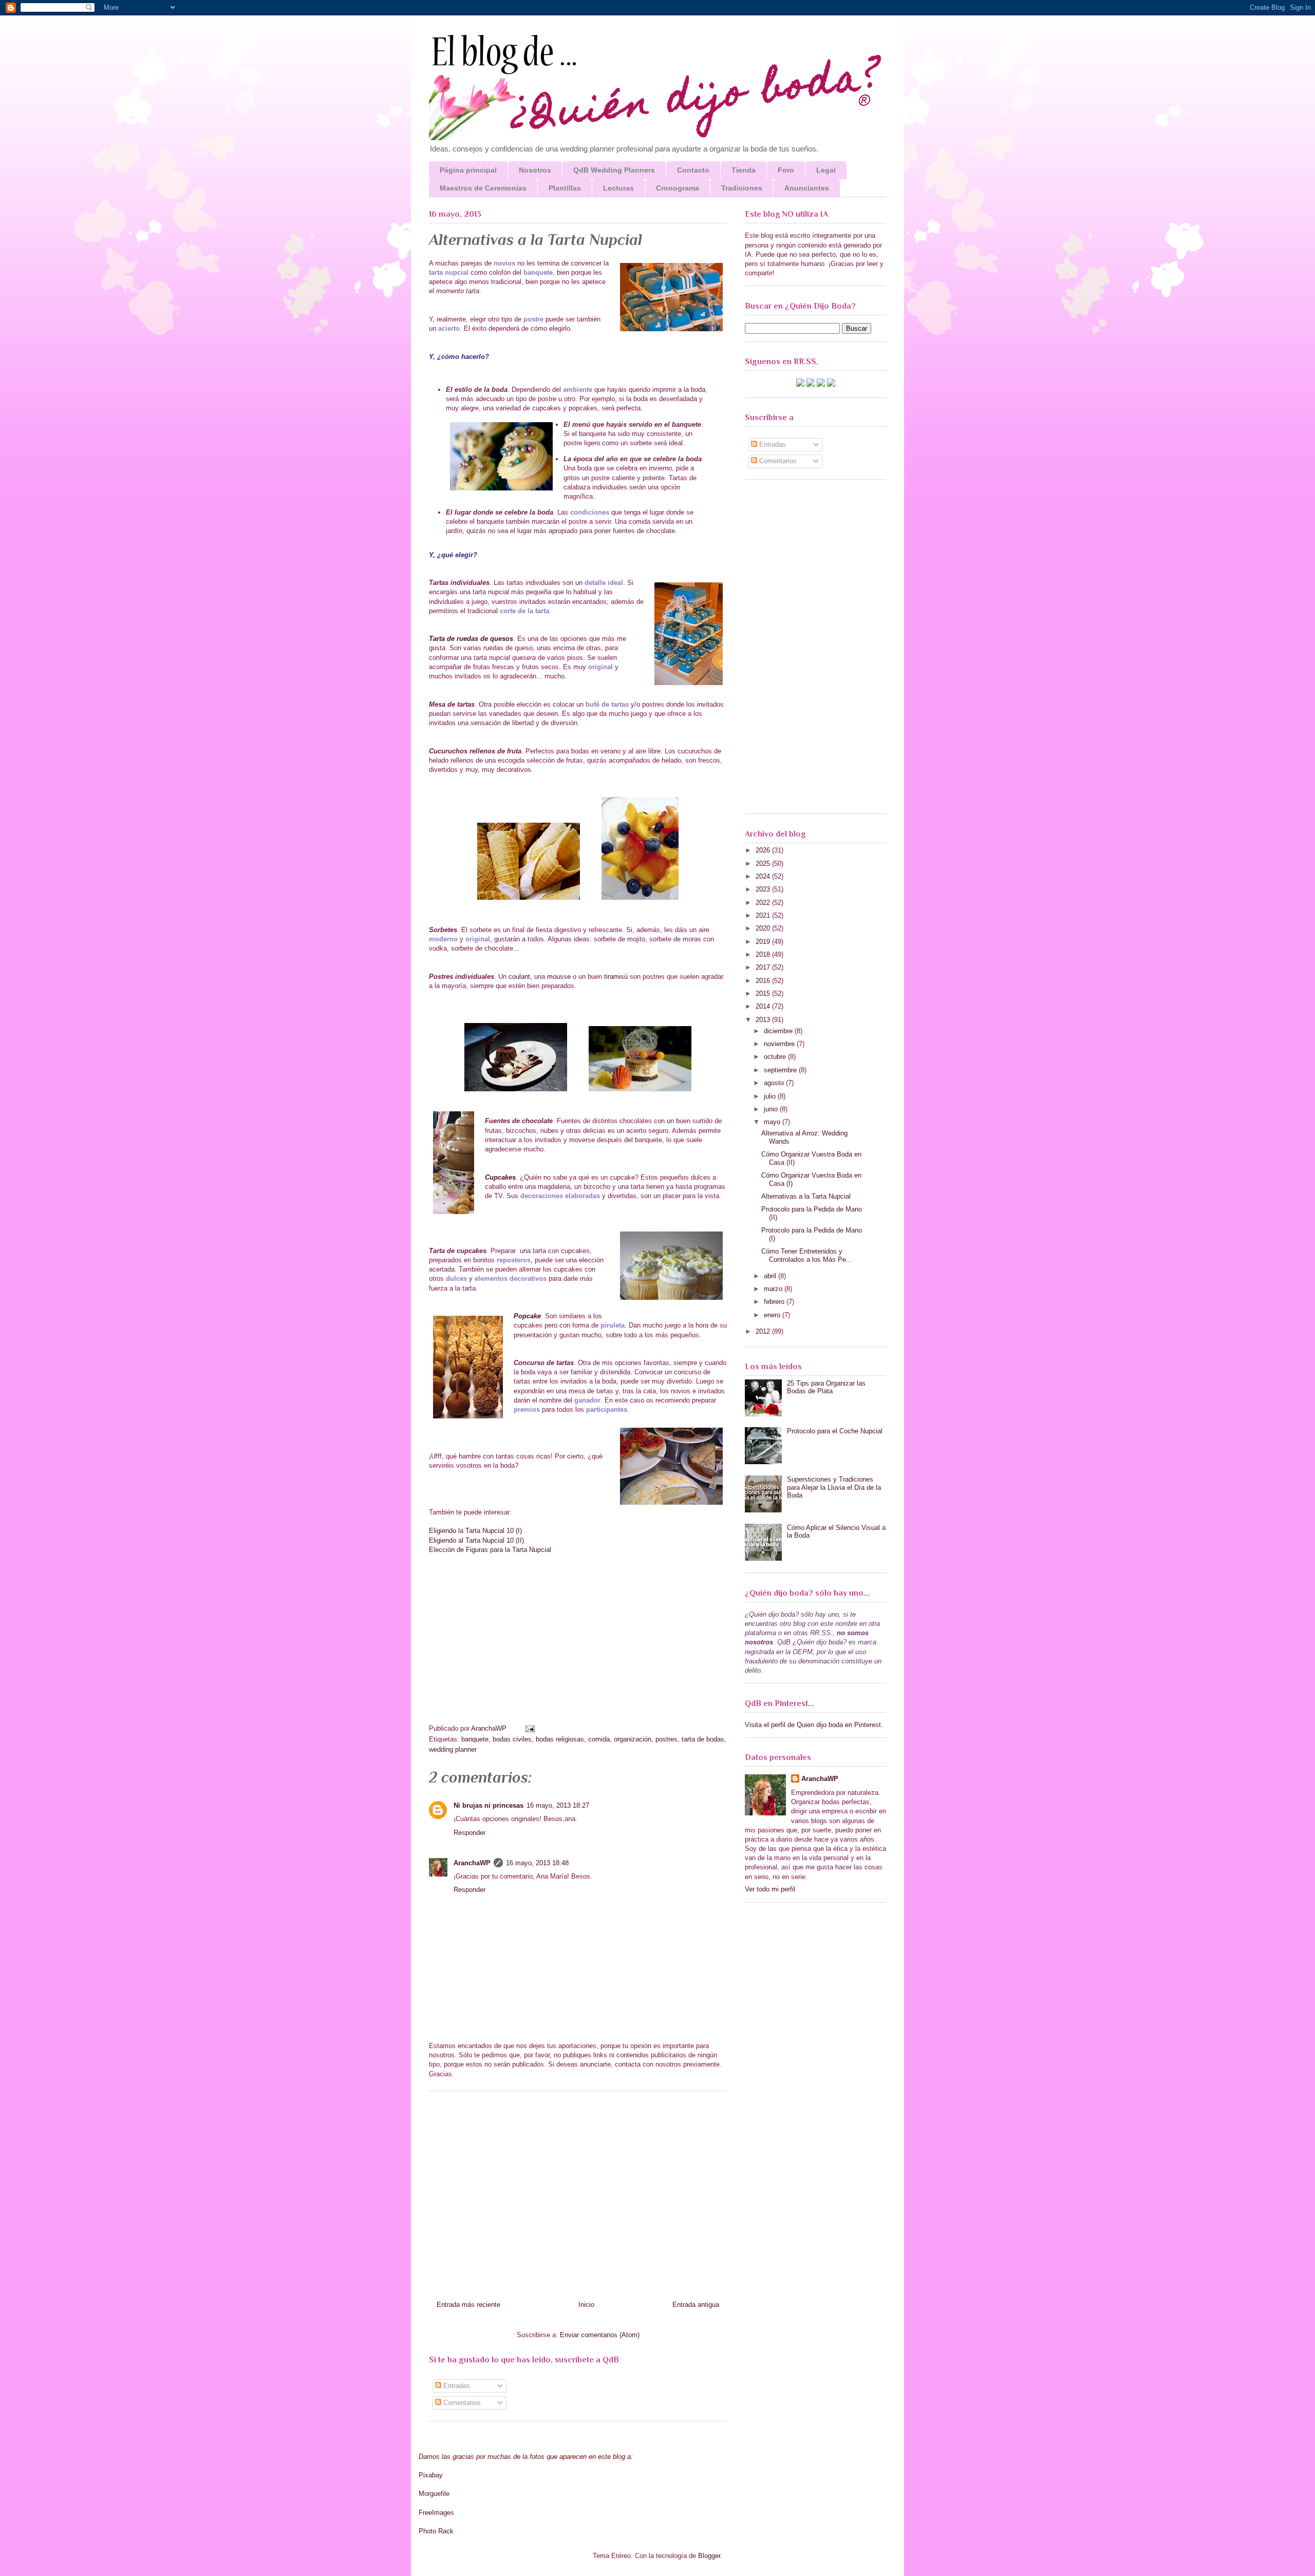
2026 (764, 850)
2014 (764, 1006)
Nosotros (535, 170)
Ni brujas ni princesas (489, 1805)
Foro (786, 170)
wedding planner (453, 1749)
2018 (764, 954)
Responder (469, 1833)
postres (666, 1739)
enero (773, 1315)
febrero (775, 1302)
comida (599, 1739)
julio (771, 1096)
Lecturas (618, 188)
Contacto (693, 170)
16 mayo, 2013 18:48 (537, 1863)
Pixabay (431, 2475)
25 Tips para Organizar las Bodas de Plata (826, 1387)
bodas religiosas (560, 1739)
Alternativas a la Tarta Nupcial (806, 1196)
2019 (764, 942)
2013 (764, 1020)
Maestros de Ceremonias (483, 188)
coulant (519, 977)
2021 (764, 915)
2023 (764, 889)
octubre (776, 1057)
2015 (764, 993)
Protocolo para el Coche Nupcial (835, 1431)
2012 (764, 1331)
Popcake (527, 1316)
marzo (774, 1289)
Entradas (456, 2386)
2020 (764, 928)
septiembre (781, 1070)
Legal (826, 170)
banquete (475, 1739)
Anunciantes (807, 188)
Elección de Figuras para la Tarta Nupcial (490, 1550)
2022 (764, 903)
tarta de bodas (703, 1739)
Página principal (468, 170)
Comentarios (461, 2403)
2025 (764, 864)
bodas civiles (512, 1739)
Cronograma (678, 188)
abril (771, 1276)
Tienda (744, 170)
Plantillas (565, 188)
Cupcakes (500, 1177)
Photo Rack (436, 2531)
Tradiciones (742, 188)
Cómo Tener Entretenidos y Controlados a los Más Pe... (807, 1255)
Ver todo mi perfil (770, 1889)
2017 (764, 967)
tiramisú (616, 977)
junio (772, 1109)
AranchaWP (490, 1728)
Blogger (709, 2556)
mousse (559, 977)
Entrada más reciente (468, 2305)
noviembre (780, 1044)
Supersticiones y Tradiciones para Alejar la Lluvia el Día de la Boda (834, 1487)
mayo (773, 1122)
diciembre (779, 1031)
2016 (764, 981)
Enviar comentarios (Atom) (600, 2335)
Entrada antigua (696, 2305)
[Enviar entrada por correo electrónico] (529, 1728)
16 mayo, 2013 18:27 (558, 1805)
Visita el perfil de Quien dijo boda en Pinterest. (814, 1725)
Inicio (586, 2305)
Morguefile (434, 2494)
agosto (775, 1083)
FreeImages (436, 2513)
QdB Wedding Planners (614, 170)
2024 (764, 876)
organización (633, 1739)
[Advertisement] (578, 2192)
